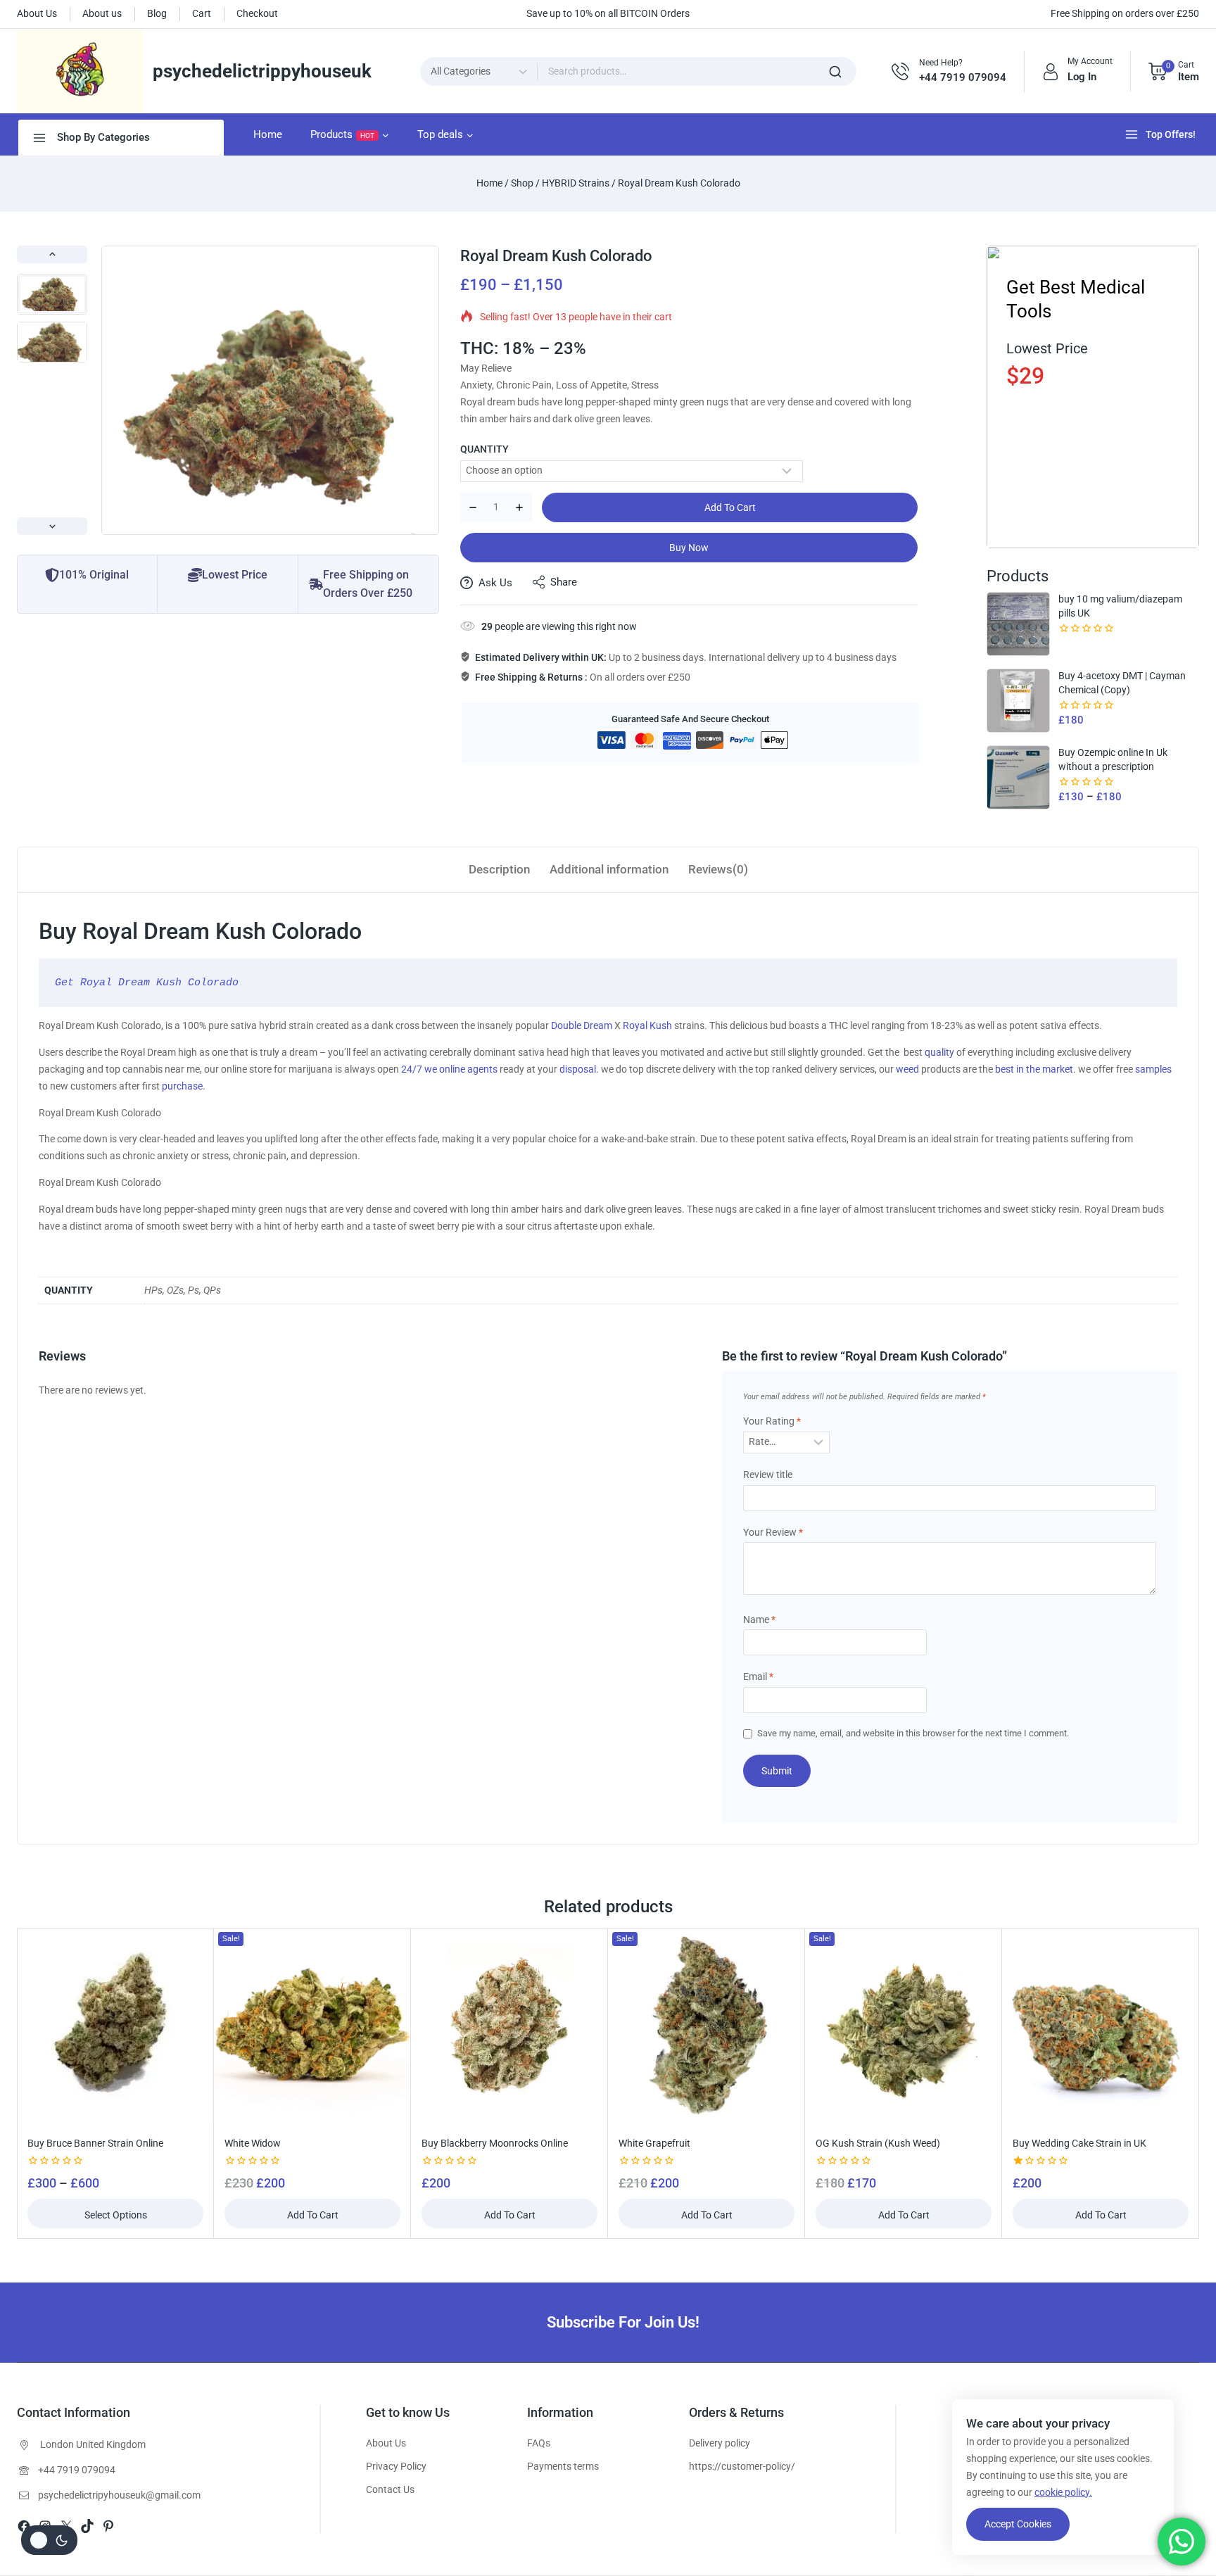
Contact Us (390, 2489)
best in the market (1034, 1069)
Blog (157, 13)
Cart (202, 13)
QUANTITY (484, 449)
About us (102, 13)
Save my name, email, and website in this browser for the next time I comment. (913, 1733)
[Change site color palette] (49, 2540)
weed (907, 1069)
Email (758, 1677)
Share (564, 582)
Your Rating (772, 1421)
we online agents (461, 1069)
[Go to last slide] (52, 254)
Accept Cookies (1018, 2524)
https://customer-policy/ (742, 2466)
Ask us (495, 583)
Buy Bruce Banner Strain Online (95, 2143)
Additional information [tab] (609, 869)
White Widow (253, 2143)
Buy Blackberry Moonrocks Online (495, 2143)
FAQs (539, 2443)
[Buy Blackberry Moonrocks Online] (509, 2026)
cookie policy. (1063, 2492)
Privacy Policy (396, 2466)
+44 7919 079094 (77, 2470)
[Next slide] (52, 526)
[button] (52, 294)
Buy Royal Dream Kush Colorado (200, 931)
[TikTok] (87, 2526)
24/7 (412, 1069)
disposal (578, 1069)
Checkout (257, 13)
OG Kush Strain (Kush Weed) (878, 2143)
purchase (182, 1086)
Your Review (773, 1532)
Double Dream (582, 1025)
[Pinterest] (108, 2526)
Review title (768, 1475)
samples (1153, 1069)
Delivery (706, 2443)
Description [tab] (499, 869)
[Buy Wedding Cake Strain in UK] (1101, 2026)
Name (759, 1620)
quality (939, 1052)
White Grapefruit (654, 2143)
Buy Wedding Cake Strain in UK (1079, 2143)
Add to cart (730, 507)
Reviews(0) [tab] (718, 869)
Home (268, 134)
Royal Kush (647, 1025)
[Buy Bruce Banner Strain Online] (115, 2026)
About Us (37, 13)
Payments (549, 2466)
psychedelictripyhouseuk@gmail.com (119, 2495)
